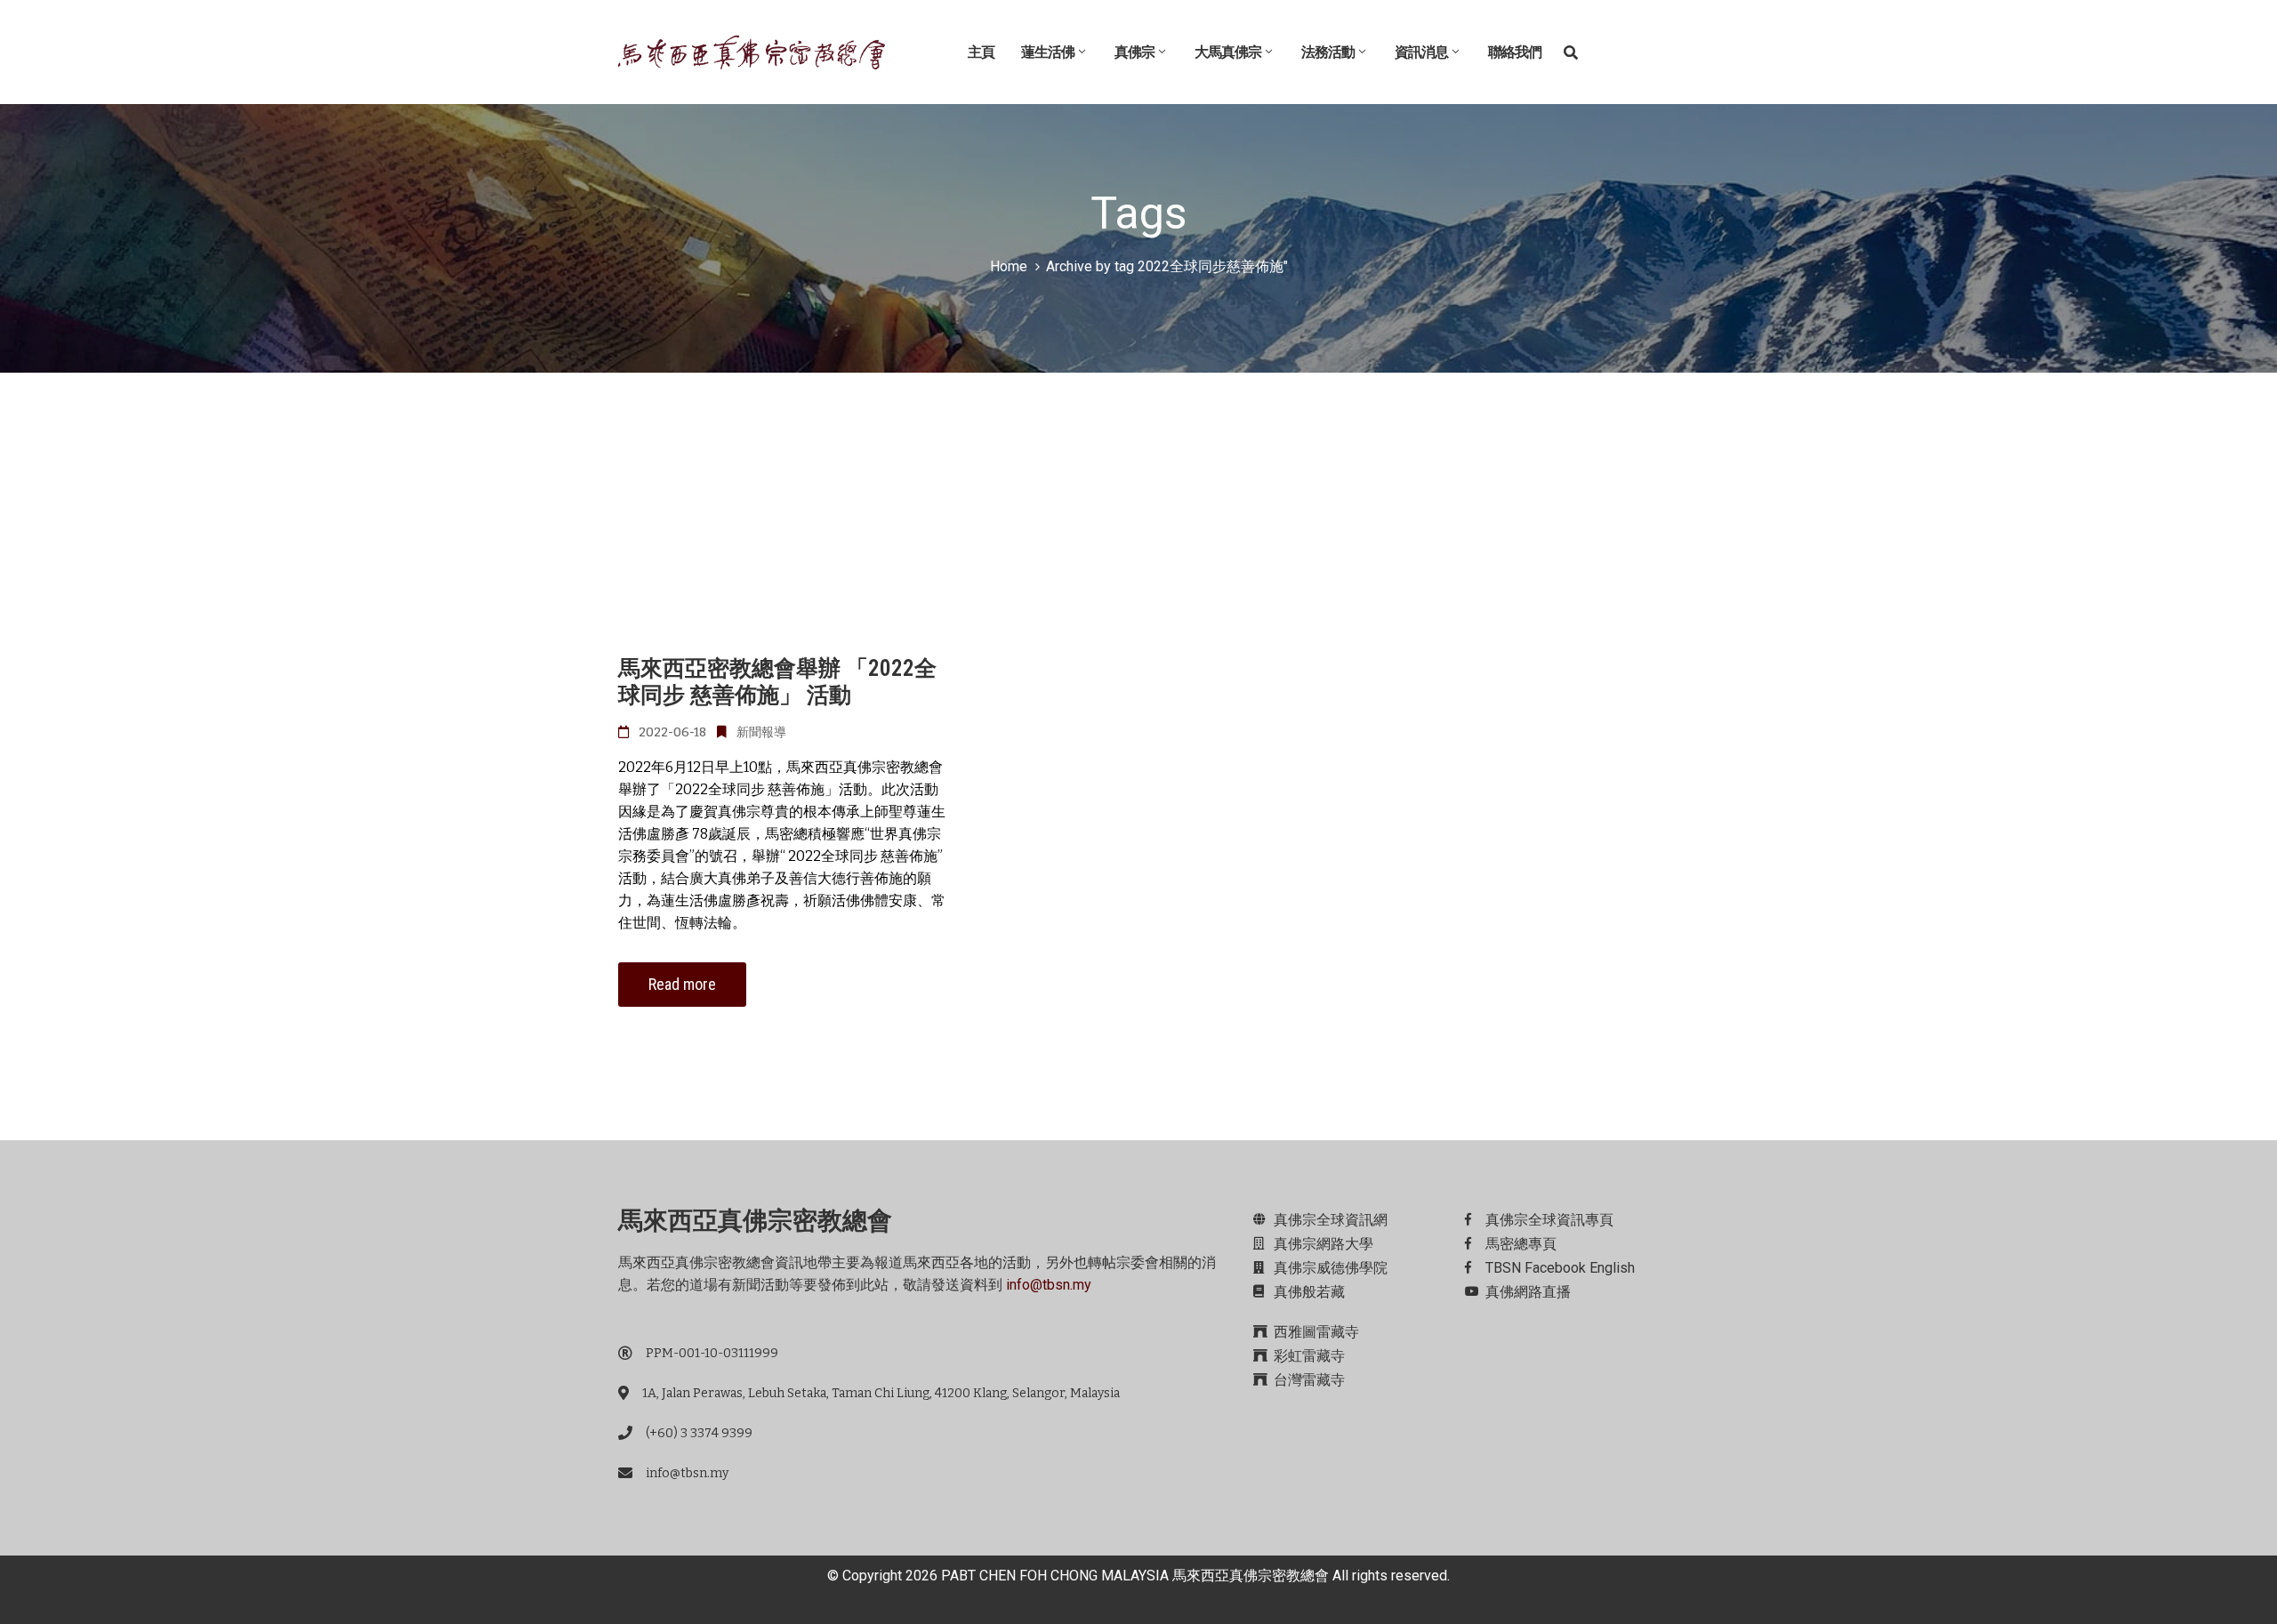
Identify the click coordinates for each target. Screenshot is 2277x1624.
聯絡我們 (1515, 52)
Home (1009, 266)
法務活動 (1328, 52)
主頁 (981, 52)
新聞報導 (761, 732)
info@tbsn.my (1049, 1285)
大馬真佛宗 (1228, 52)
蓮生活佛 (1048, 52)
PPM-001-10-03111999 (712, 1353)
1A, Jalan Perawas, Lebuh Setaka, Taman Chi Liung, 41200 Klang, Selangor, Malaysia (881, 1393)
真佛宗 (1134, 52)
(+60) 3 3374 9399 (699, 1433)
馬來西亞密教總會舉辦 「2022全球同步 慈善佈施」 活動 (777, 682)
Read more (682, 984)
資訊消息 (1421, 52)
